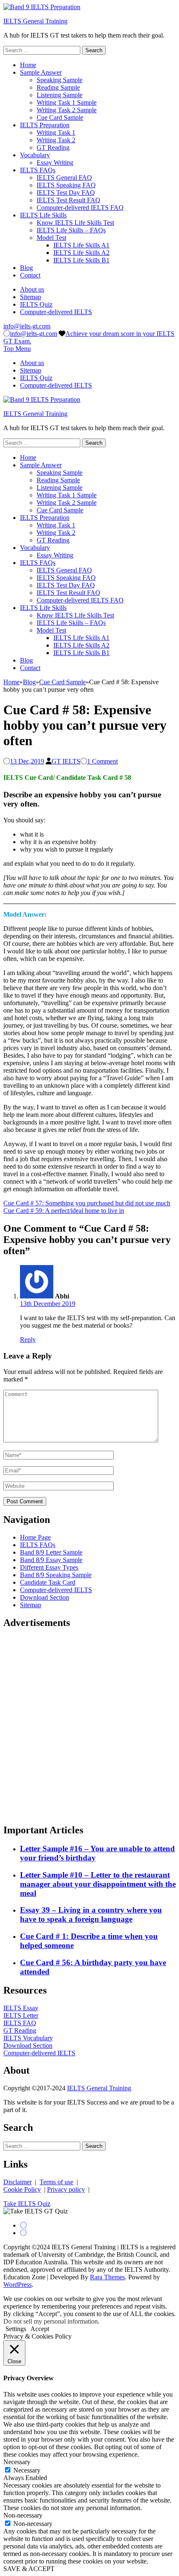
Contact (30, 275)
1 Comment (102, 761)
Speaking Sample (60, 80)
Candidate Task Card (48, 1582)
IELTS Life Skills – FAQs (71, 230)
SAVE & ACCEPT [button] (29, 2569)
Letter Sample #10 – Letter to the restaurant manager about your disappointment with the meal (98, 1884)
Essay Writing (55, 163)
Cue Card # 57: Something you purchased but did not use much (87, 1203)
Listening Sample (60, 95)
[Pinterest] (23, 2233)
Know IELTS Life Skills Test (75, 223)
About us (32, 289)
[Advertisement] (89, 1727)
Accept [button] (40, 2329)
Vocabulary (35, 155)
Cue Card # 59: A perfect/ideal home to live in (64, 1211)
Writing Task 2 (56, 140)
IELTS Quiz (36, 304)
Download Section (45, 1597)
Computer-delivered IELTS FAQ (80, 208)
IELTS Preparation (45, 125)
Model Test (51, 238)
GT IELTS (66, 761)
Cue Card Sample (60, 117)
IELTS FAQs (38, 170)
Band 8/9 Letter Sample (51, 1552)
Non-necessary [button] (23, 2515)
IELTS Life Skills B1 (81, 260)
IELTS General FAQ (64, 178)
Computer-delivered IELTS (56, 312)
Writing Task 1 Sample (67, 102)
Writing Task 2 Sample (67, 110)
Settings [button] (16, 2329)
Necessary (27, 2470)
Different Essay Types (49, 1567)
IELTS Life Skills (43, 215)
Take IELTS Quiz (27, 2204)
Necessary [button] (17, 2462)
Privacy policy (66, 2189)
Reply (28, 1340)
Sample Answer (41, 72)
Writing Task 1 (56, 132)
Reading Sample (58, 87)
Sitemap (31, 297)
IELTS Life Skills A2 (81, 253)
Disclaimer (17, 2182)
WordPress (17, 2285)
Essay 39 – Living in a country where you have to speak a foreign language (91, 1914)
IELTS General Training (35, 21)
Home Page (35, 1537)
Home (28, 65)
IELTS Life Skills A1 (81, 245)
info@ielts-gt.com (27, 326)
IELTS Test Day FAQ (66, 193)
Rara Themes (107, 2277)
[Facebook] (23, 2225)
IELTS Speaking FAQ (66, 185)
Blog (26, 268)
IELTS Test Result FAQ (68, 200)
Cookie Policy (22, 2189)
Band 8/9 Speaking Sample (56, 1575)
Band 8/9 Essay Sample (51, 1560)
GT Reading (53, 147)
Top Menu (17, 349)
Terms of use (56, 2182)
